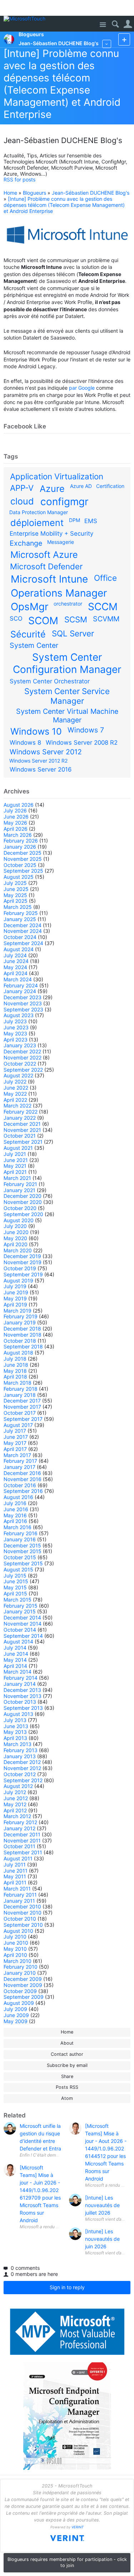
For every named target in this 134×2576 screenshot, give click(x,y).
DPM (75, 520)
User (128, 24)
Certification (110, 486)
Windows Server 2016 (41, 769)
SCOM (43, 621)
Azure (52, 489)
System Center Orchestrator (50, 681)
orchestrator (68, 604)
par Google (82, 388)
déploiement (37, 523)
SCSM (76, 619)
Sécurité (28, 634)
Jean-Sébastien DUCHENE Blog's (91, 193)
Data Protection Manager (39, 512)
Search (115, 24)
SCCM (103, 607)
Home (10, 193)
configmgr (64, 502)
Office (105, 578)
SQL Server (73, 633)
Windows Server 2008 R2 (82, 743)
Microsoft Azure (44, 555)
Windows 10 (36, 731)
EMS (91, 521)
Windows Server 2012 (46, 752)
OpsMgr (29, 607)
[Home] (26, 19)
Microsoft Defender (46, 566)
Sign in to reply (67, 2287)
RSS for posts (19, 179)
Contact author (67, 2054)
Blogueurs (34, 193)
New (124, 39)
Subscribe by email (67, 2065)
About (67, 2043)
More (107, 44)
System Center (34, 645)
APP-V (22, 488)
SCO (16, 618)
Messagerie (61, 542)
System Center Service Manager (67, 696)
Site (103, 25)
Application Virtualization (57, 476)
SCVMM (106, 619)
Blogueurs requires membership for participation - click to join (67, 2562)
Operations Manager (59, 593)
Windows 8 (25, 743)
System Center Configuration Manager (67, 663)
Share (67, 2076)
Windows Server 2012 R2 (38, 761)
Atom (67, 2098)
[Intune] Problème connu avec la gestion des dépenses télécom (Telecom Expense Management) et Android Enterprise (62, 84)
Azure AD (81, 486)
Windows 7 (86, 730)
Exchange (26, 543)
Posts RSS (67, 2087)
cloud (22, 501)
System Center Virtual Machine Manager (67, 716)
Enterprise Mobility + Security (51, 533)
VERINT (78, 2527)
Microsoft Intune (49, 579)
